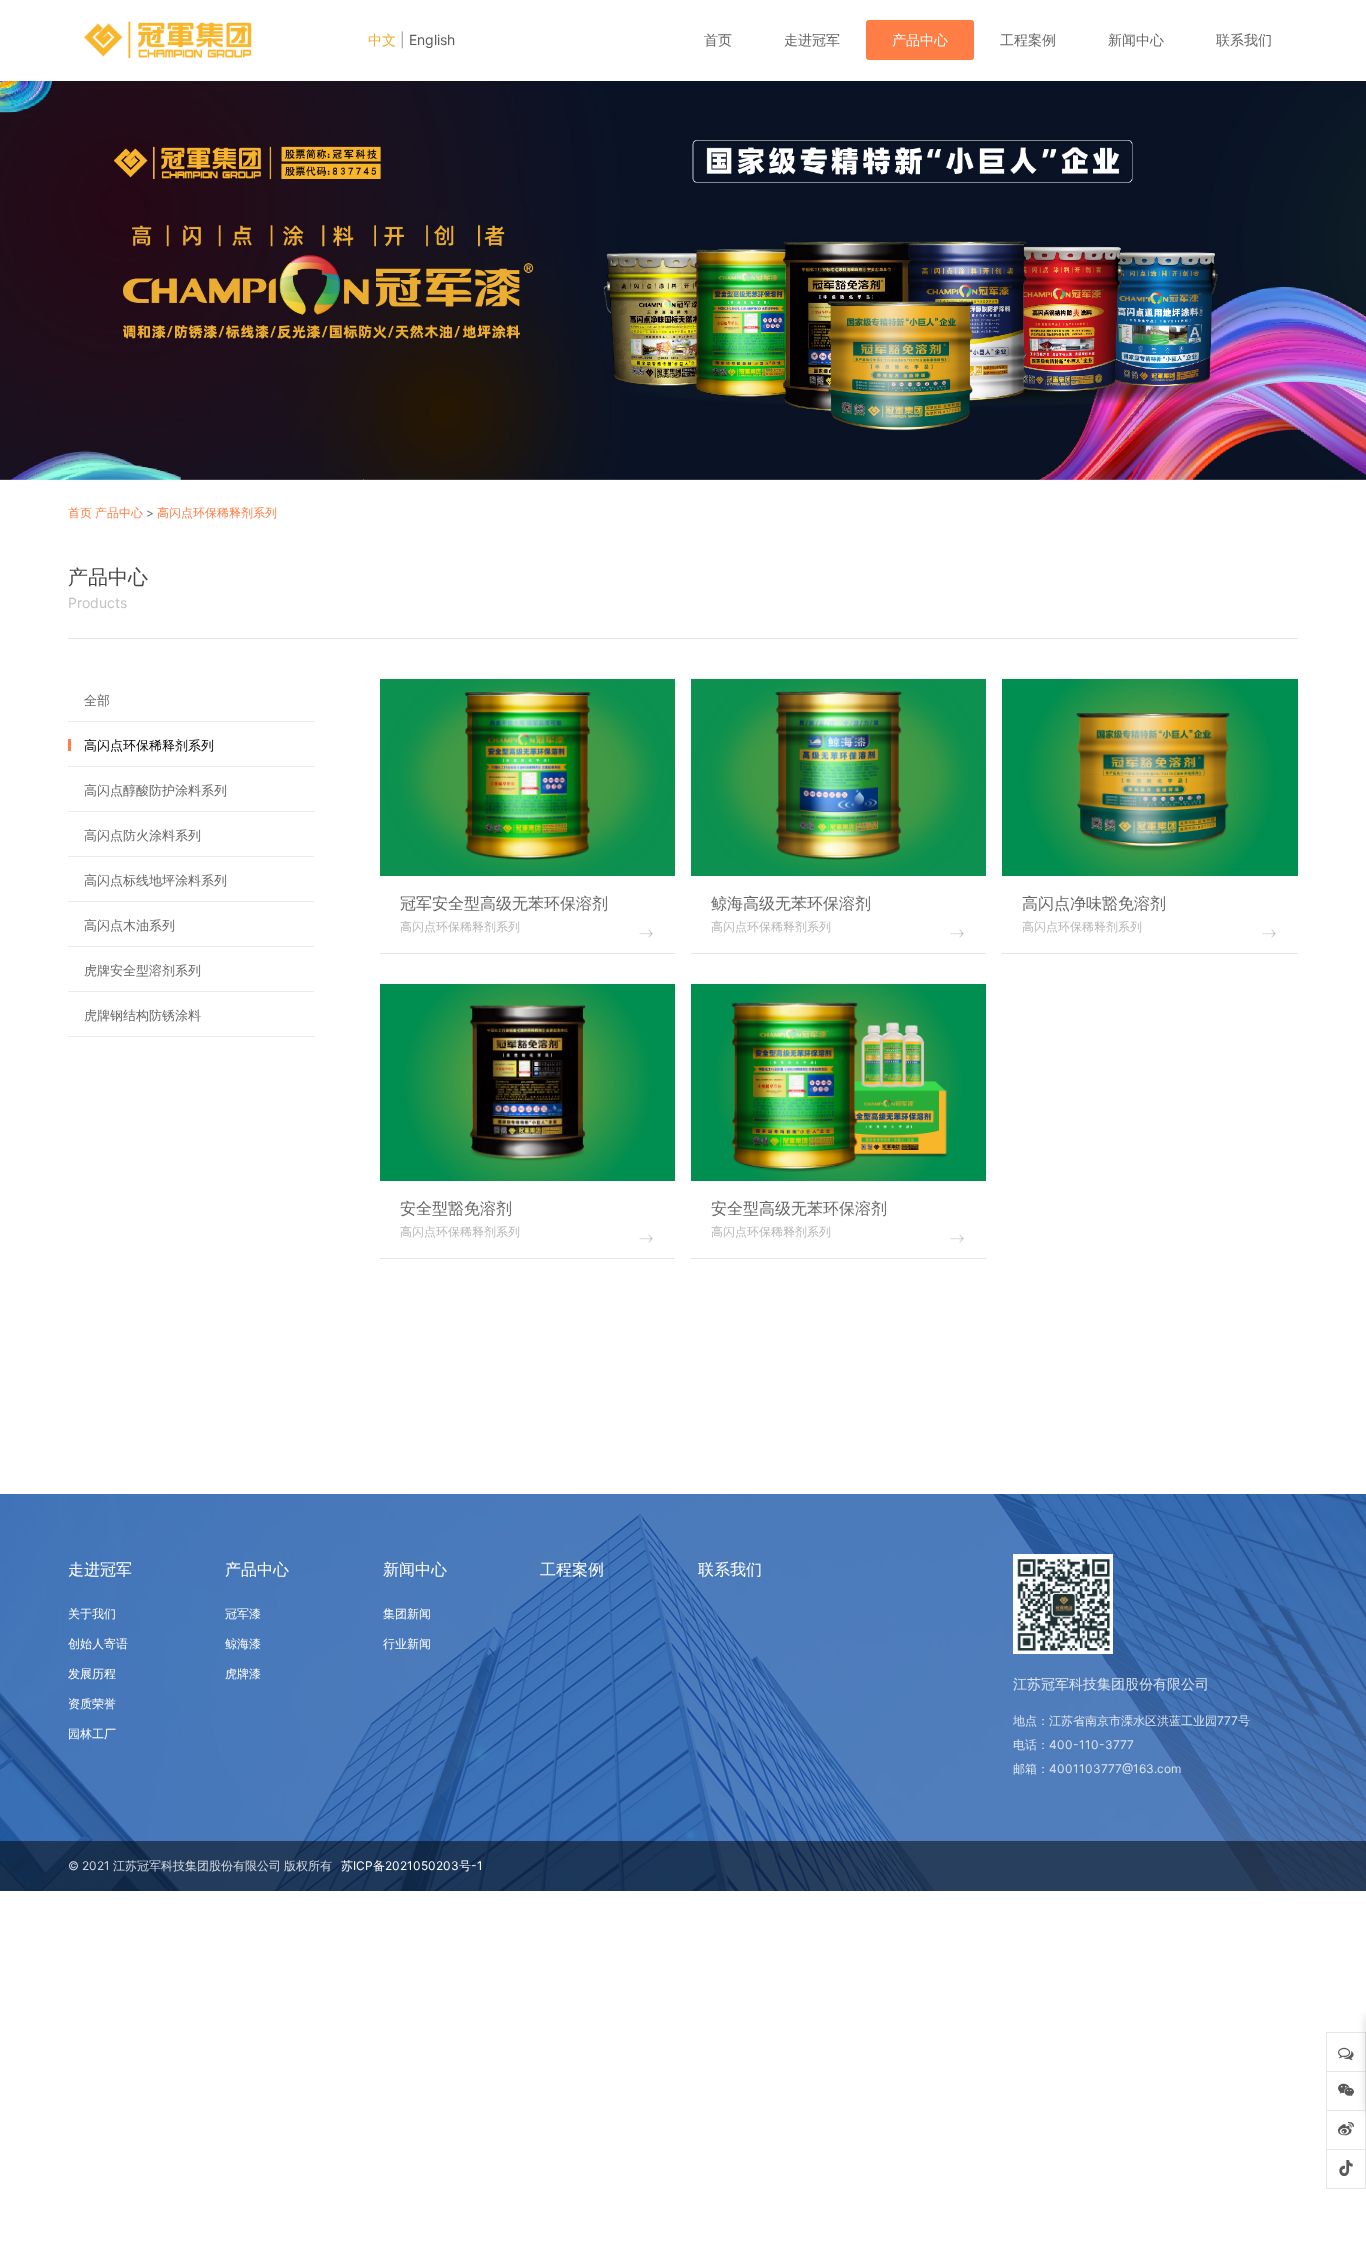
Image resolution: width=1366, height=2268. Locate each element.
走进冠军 (812, 39)
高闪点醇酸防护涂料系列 (155, 790)
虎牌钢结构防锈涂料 (142, 1015)
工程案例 (1028, 39)
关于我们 (92, 1613)
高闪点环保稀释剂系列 (217, 512)
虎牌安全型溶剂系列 (142, 970)
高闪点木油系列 (129, 925)
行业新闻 (407, 1643)
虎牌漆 (243, 1673)
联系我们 (1244, 39)
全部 (97, 700)
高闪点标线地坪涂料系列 (155, 880)
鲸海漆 (243, 1643)
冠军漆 (243, 1613)
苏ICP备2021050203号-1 (412, 1865)
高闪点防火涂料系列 (142, 835)
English (432, 39)
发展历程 (92, 1673)
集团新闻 (407, 1613)
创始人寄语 (98, 1643)
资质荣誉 (92, 1703)
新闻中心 (1136, 39)
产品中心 (920, 39)
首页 (718, 39)
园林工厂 (92, 1733)
